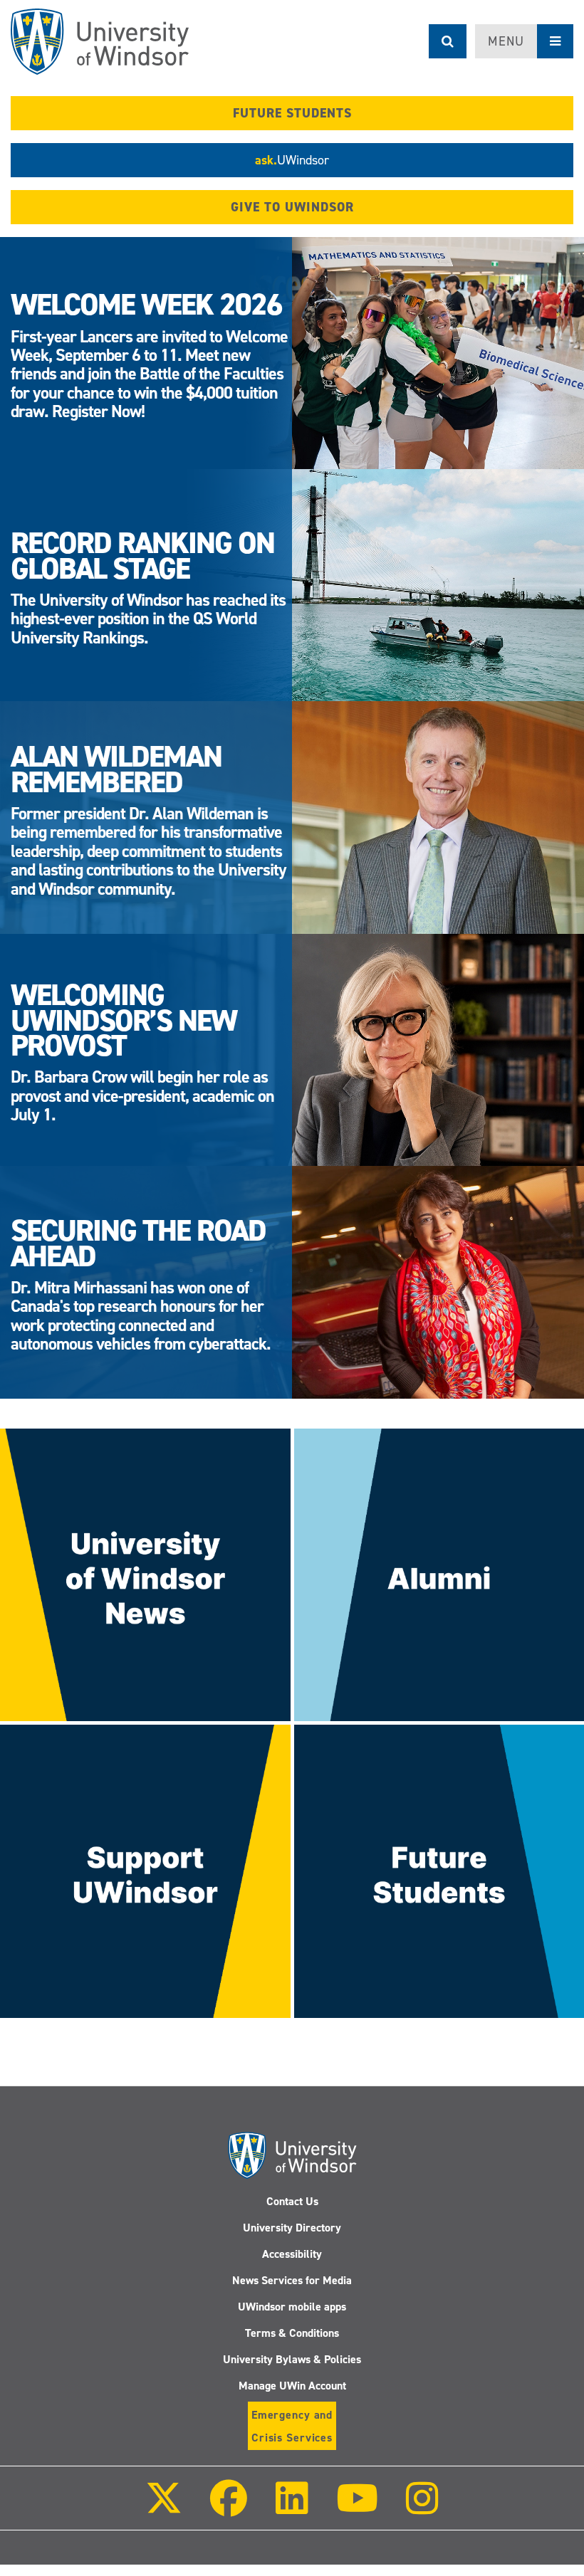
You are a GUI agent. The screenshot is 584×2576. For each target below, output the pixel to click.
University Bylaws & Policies (292, 2359)
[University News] (145, 1574)
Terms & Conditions (292, 2333)
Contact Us (292, 2201)
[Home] (100, 42)
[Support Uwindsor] (145, 1871)
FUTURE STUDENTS (292, 113)
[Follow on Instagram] (422, 2508)
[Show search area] (448, 41)
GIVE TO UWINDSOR (292, 207)
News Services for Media (292, 2280)
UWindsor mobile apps (292, 2307)
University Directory (292, 2228)
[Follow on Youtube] (357, 2508)
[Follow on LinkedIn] (291, 2508)
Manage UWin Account (292, 2386)
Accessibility (292, 2254)
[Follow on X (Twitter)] (164, 2508)
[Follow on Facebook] (229, 2508)
